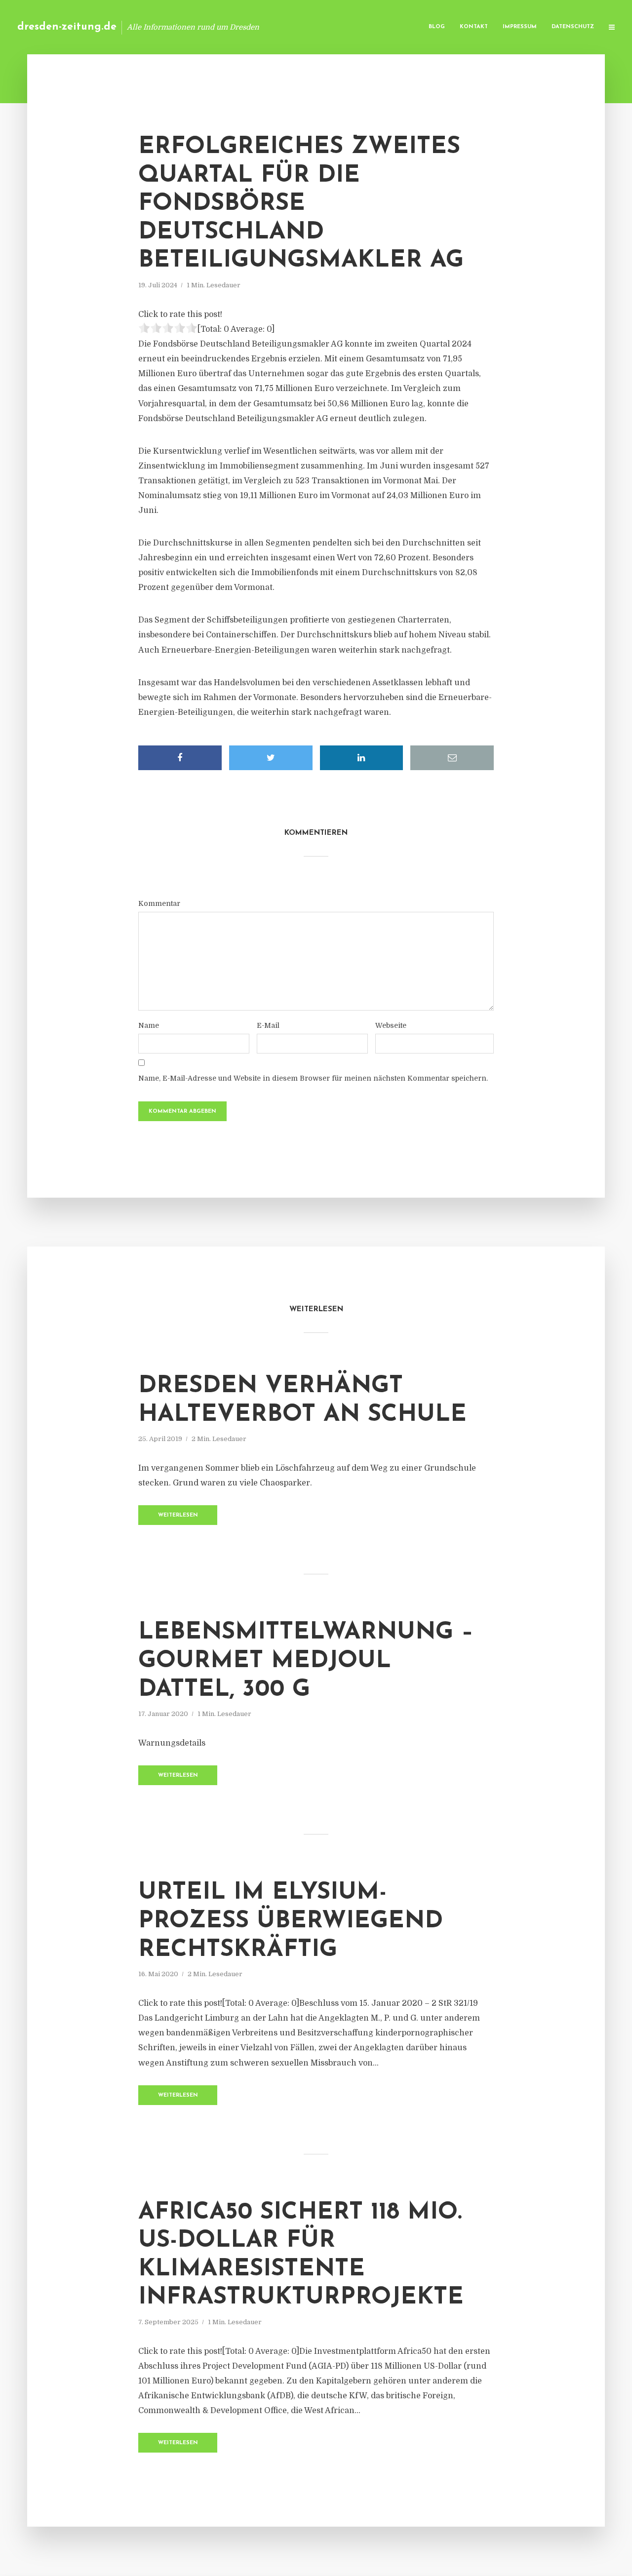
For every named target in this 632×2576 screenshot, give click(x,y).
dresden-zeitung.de (67, 27)
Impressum (520, 27)
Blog (437, 27)
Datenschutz (573, 27)
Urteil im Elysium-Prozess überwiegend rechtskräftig (291, 1921)
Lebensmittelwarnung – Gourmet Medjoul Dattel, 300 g (306, 1661)
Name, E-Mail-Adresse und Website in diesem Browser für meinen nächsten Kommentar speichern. (313, 1078)
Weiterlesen (178, 1515)
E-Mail (268, 1025)
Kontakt (474, 27)
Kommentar (159, 903)
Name (149, 1025)
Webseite (391, 1025)
